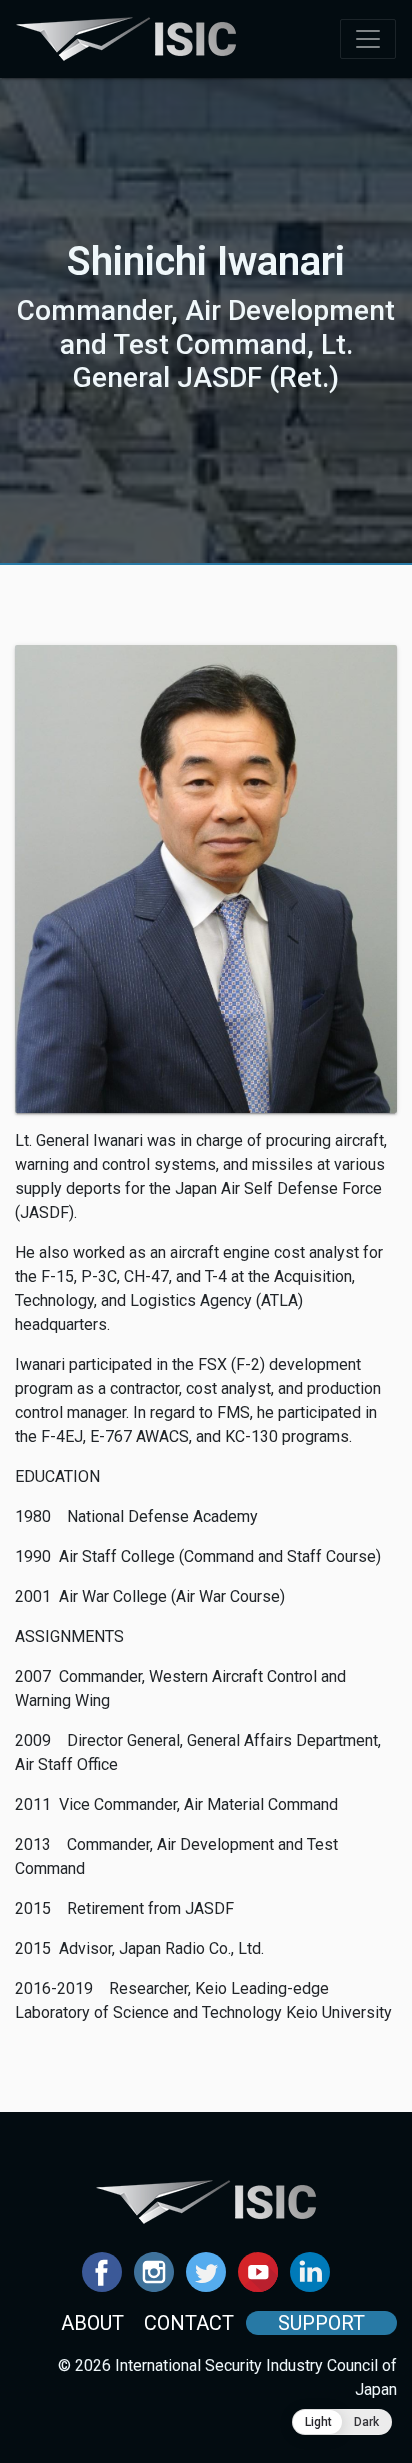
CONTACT (189, 2323)
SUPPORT (321, 2323)
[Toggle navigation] (368, 39)
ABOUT (92, 2323)
